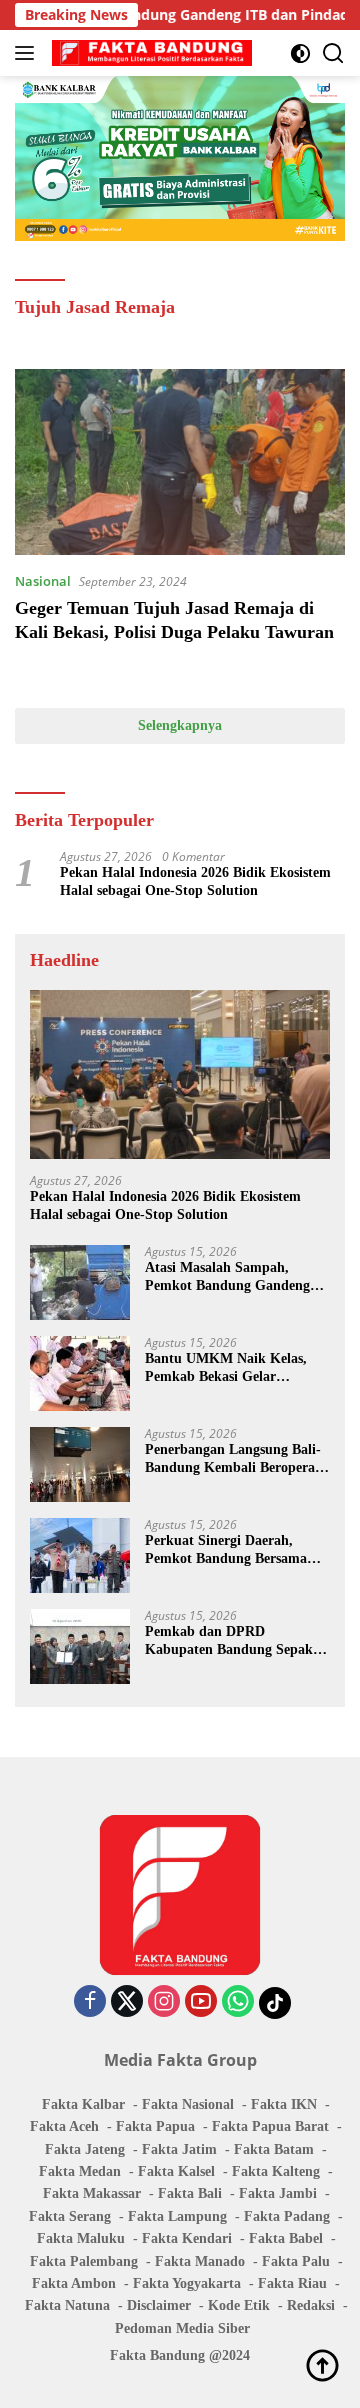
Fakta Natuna (67, 2305)
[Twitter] (127, 2002)
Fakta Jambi (278, 2193)
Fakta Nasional (188, 2104)
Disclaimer (159, 2305)
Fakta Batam (274, 2149)
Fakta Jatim (179, 2149)
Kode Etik (239, 2305)
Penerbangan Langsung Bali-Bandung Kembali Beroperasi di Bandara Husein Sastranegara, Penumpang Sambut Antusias (234, 1459)
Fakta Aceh (64, 2126)
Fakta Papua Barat (270, 2126)
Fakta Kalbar (83, 2104)
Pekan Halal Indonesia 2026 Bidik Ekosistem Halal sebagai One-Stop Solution (195, 881)
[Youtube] (201, 2002)
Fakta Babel (286, 2238)
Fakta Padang (287, 2216)
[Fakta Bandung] (149, 53)
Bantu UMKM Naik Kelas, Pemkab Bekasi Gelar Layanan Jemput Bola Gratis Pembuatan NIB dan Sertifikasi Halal (233, 1368)
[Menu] (28, 53)
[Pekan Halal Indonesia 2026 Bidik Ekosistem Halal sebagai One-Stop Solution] (180, 1074)
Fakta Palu (296, 2261)
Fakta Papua (155, 2126)
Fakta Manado (200, 2261)
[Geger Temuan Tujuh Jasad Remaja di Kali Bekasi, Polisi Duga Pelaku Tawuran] (180, 462)
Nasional (43, 581)
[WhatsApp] (238, 2002)
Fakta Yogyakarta (187, 2283)
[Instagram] (164, 2002)
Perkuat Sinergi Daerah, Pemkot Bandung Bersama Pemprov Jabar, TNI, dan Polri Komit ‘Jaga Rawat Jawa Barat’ (226, 1550)
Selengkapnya (180, 725)
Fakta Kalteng (276, 2171)
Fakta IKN (284, 2104)
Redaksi (311, 2305)
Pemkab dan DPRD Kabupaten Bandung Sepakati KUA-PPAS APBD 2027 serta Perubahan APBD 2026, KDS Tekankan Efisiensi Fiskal (237, 1641)
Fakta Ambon (74, 2283)
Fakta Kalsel (176, 2171)
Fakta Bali (190, 2193)
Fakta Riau (292, 2283)
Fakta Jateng (85, 2149)
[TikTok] (275, 2003)
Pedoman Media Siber (182, 2328)
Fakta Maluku (81, 2238)
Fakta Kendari (187, 2238)
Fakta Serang (70, 2216)
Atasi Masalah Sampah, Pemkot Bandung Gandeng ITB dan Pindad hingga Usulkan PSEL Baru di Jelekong (227, 1277)
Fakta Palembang (84, 2261)
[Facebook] (90, 2002)
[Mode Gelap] (300, 53)
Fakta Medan (80, 2171)
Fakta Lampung (177, 2216)
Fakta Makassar (92, 2193)
